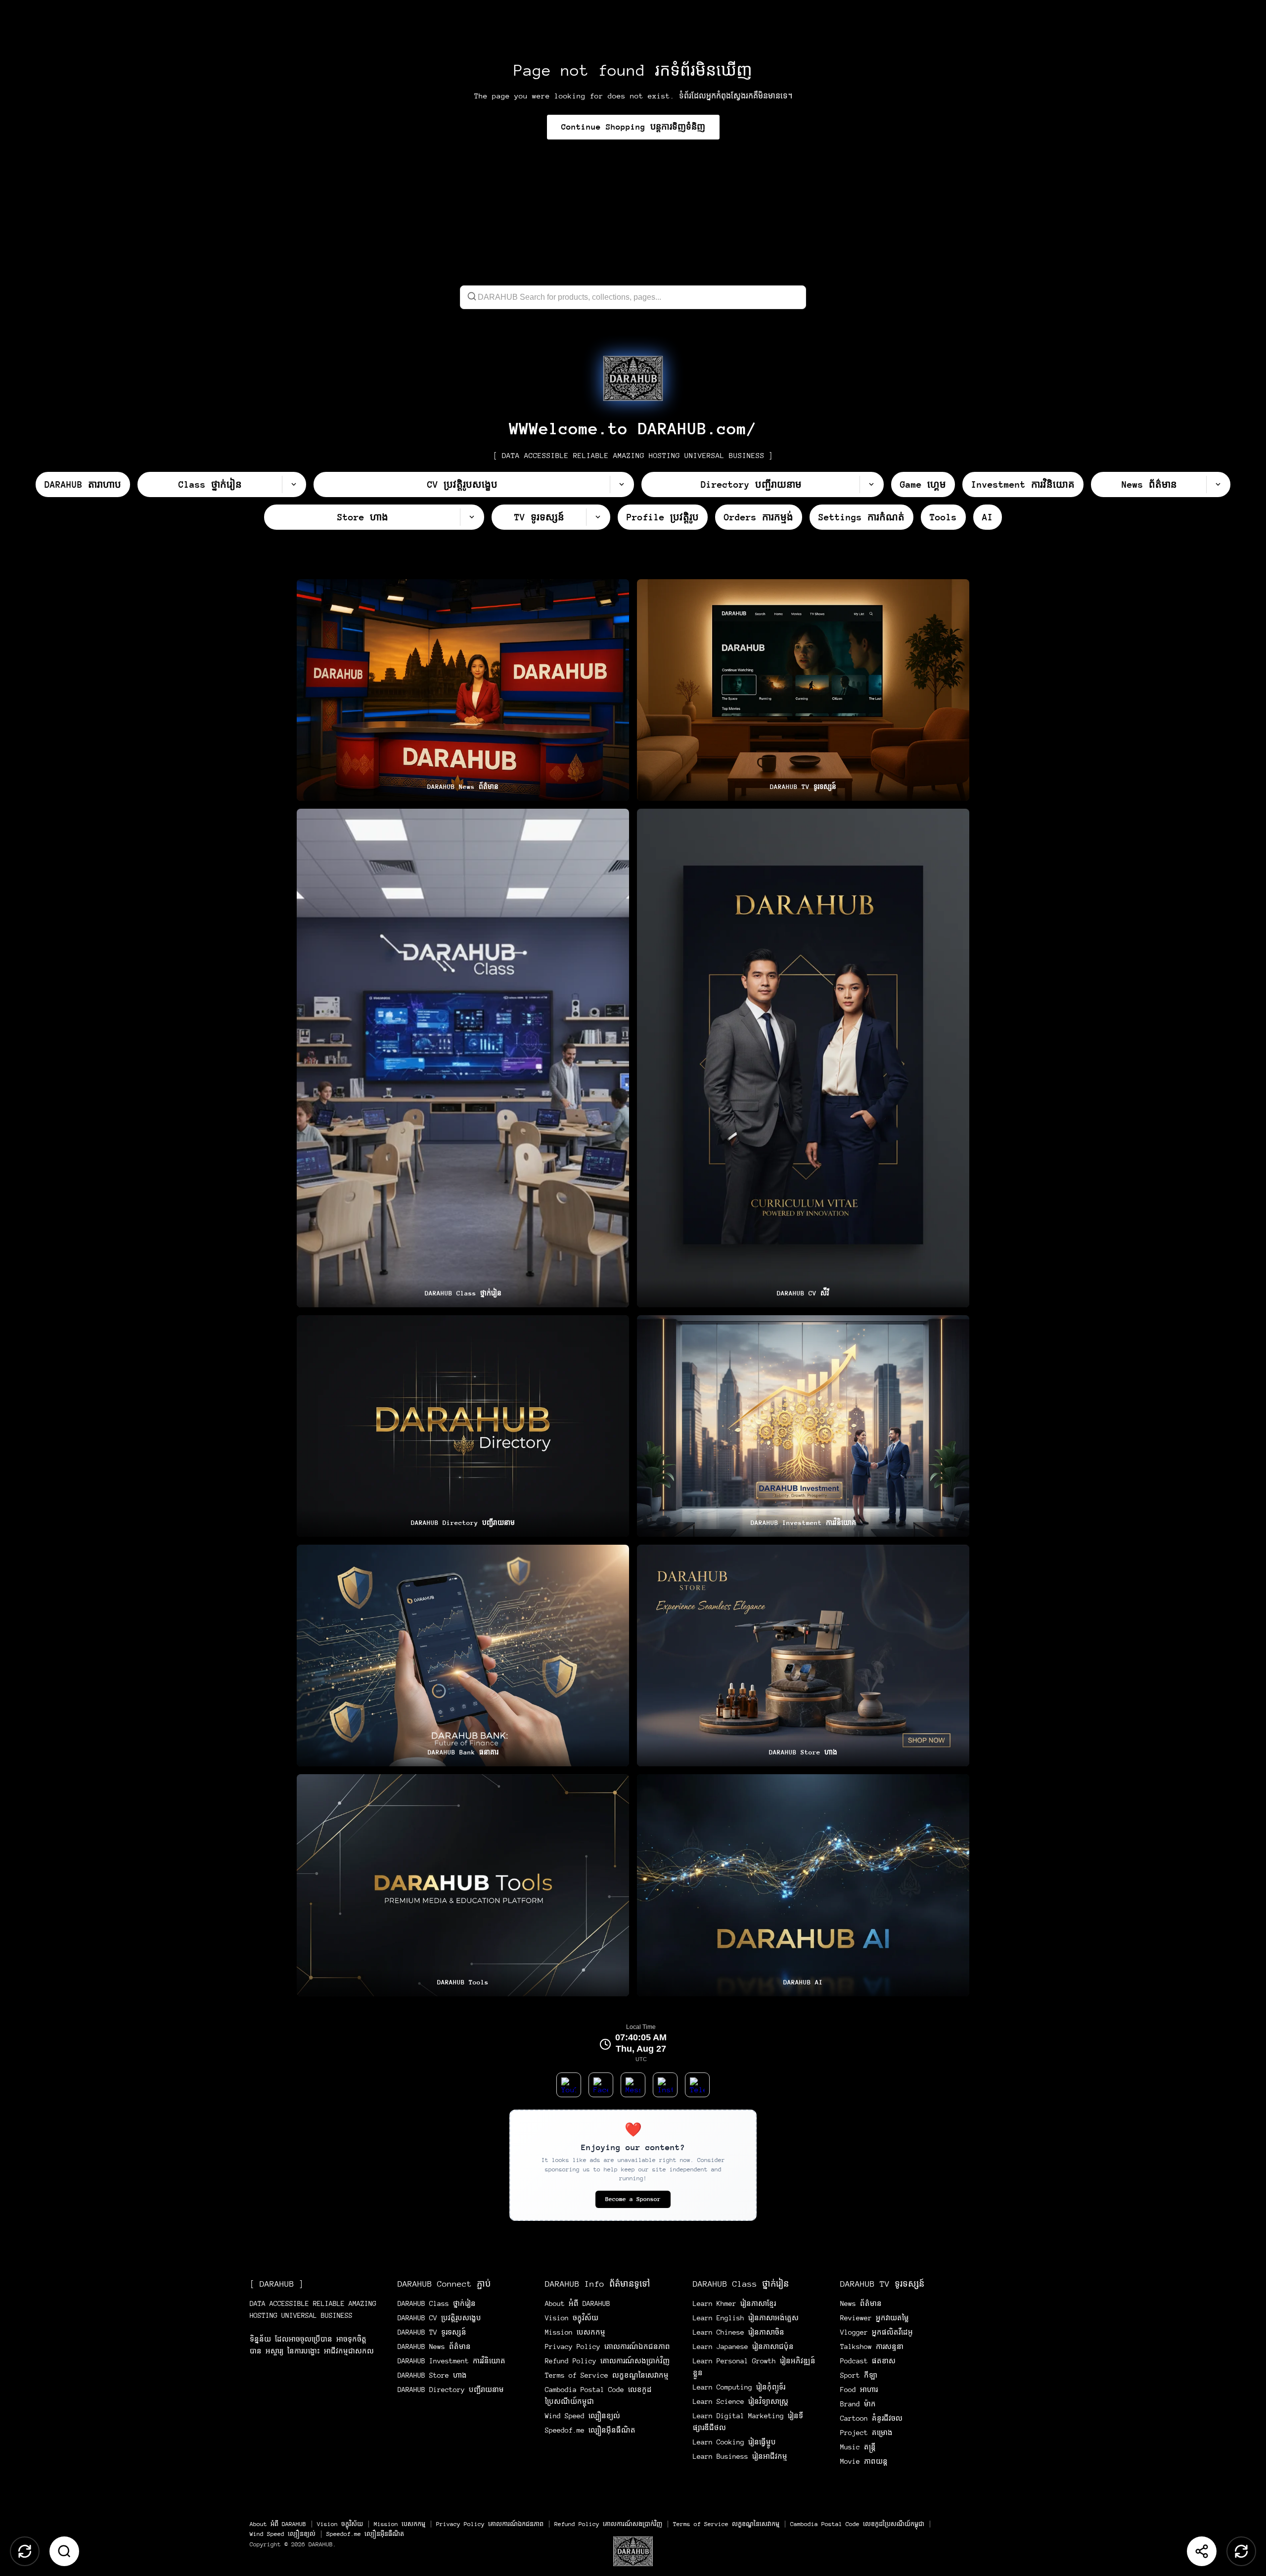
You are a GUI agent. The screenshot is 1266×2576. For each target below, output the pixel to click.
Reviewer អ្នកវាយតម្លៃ (875, 2318)
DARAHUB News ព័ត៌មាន (434, 2346)
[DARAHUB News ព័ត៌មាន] (463, 690)
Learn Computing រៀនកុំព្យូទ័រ (739, 2387)
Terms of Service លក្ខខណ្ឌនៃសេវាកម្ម (607, 2375)
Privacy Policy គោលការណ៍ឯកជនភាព (608, 2346)
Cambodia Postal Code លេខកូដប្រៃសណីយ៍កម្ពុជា (857, 2524)
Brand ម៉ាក (858, 2404)
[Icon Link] (633, 378)
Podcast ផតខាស (868, 2361)
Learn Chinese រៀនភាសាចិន (739, 2332)
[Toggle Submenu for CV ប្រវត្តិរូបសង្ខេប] (622, 484)
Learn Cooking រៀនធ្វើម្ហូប (734, 2442)
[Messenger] (633, 2085)
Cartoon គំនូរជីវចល (871, 2418)
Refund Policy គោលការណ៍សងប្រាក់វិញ (607, 2361)
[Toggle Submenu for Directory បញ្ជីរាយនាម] (871, 484)
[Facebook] (601, 2085)
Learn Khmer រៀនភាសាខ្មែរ (734, 2303)
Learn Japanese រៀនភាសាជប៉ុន (743, 2346)
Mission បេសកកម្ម (575, 2332)
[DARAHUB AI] (803, 1885)
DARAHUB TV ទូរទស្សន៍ (432, 2332)
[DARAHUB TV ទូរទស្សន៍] (803, 690)
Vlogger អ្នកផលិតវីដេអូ (877, 2332)
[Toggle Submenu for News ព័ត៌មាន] (1218, 484)
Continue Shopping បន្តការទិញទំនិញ (633, 127)
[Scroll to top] (25, 2551)
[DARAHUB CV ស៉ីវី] (803, 1058)
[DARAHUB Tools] (463, 1885)
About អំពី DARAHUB (578, 2303)
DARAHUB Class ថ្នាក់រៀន (437, 2303)
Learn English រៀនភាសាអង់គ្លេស (746, 2318)
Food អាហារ (859, 2390)
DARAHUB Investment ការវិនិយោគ (452, 2361)
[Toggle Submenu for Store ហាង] (472, 517)
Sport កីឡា (859, 2375)
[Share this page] (1202, 2551)
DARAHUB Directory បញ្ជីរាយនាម (451, 2390)
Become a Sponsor (633, 2199)
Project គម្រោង (866, 2433)
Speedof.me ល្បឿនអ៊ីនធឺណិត (590, 2430)
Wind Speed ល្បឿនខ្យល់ (583, 2416)
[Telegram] (697, 2085)
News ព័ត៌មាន (861, 2303)
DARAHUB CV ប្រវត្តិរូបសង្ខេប (439, 2318)
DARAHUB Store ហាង (432, 2375)
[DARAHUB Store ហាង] (803, 1656)
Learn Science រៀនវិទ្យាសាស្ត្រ (741, 2401)
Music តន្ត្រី (858, 2447)
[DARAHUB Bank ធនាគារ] (463, 1656)
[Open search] (64, 2551)
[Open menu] (633, 2551)
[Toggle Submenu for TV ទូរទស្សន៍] (598, 517)
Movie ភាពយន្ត (864, 2461)
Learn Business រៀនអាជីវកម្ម (740, 2456)
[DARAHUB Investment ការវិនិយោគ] (803, 1426)
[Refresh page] (1241, 2551)
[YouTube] (569, 2085)
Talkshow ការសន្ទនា (872, 2346)
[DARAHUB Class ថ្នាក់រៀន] (463, 1058)
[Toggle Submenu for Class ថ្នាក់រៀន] (294, 484)
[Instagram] (665, 2085)
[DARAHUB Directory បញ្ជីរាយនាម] (463, 1426)
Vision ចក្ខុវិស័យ (572, 2318)
